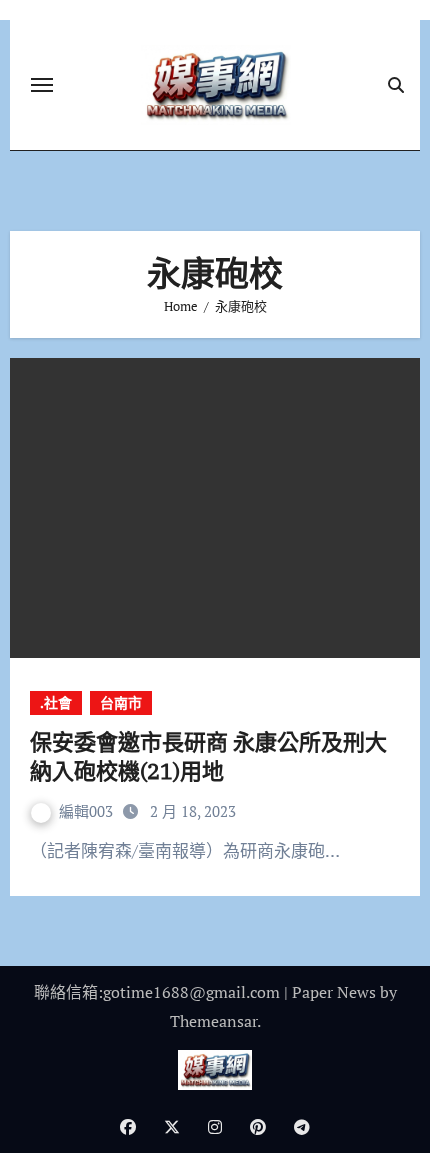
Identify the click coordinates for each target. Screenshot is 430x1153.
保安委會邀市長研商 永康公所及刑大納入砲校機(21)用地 (208, 756)
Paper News (334, 992)
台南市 (121, 702)
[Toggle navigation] (42, 85)
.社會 (56, 702)
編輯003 (88, 811)
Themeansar (213, 1021)
